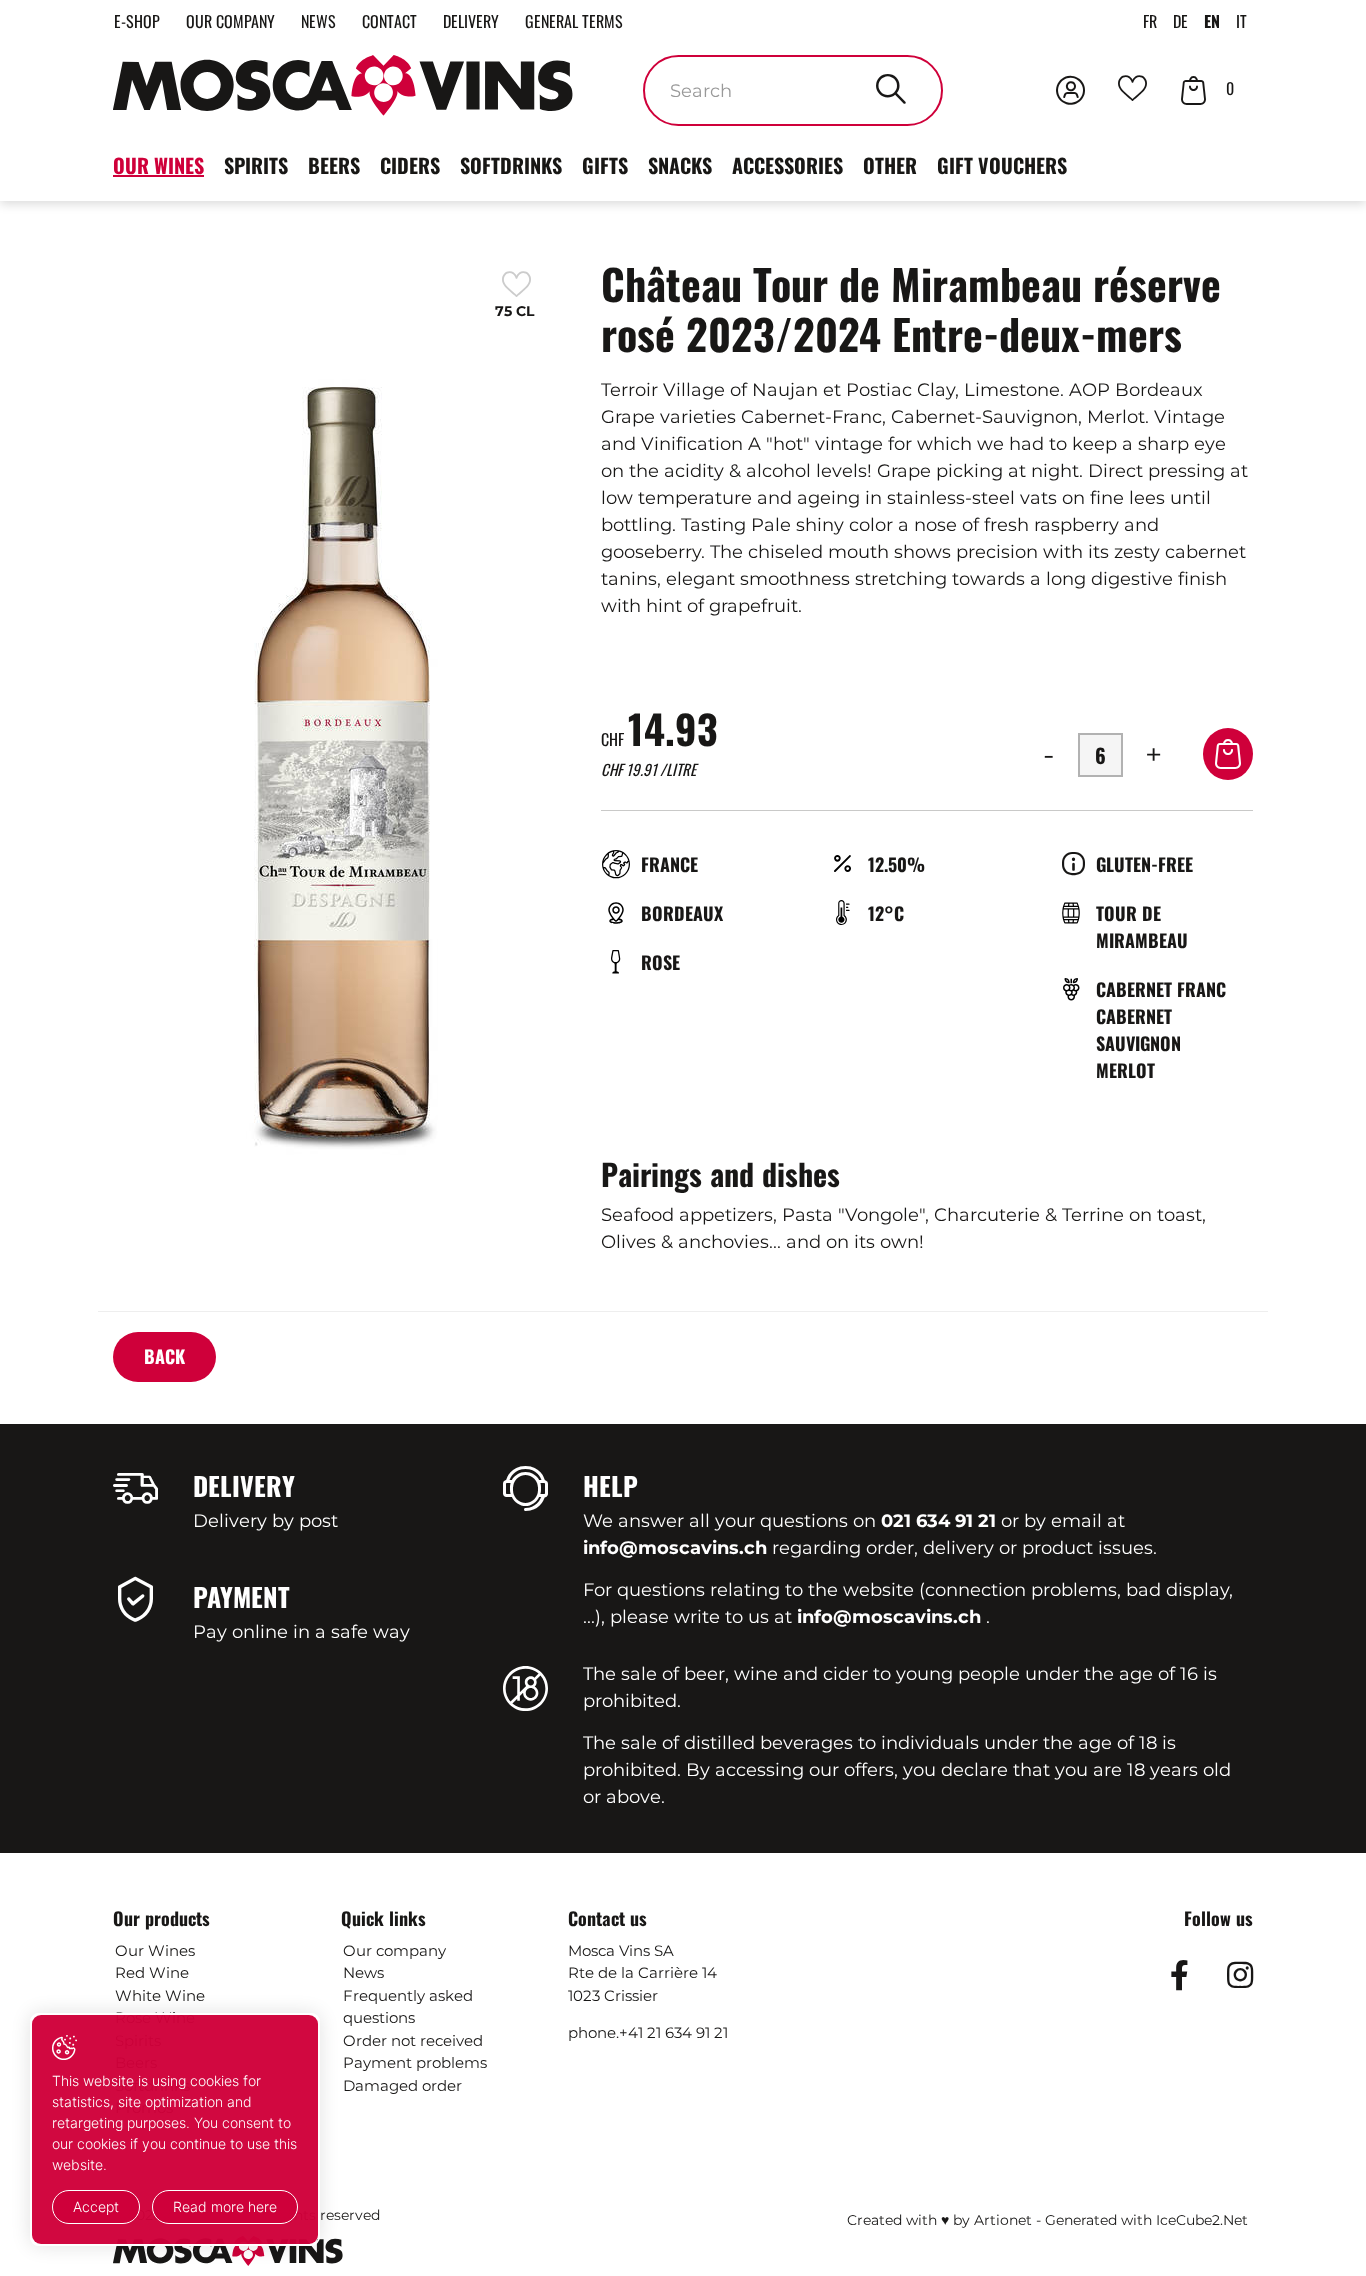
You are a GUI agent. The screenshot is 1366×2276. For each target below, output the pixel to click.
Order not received (413, 2040)
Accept (96, 2206)
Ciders (410, 165)
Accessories (787, 165)
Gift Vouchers (1002, 165)
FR (1150, 21)
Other (890, 165)
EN (1212, 21)
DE (1180, 21)
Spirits (256, 165)
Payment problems (415, 2062)
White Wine (160, 1995)
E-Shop (137, 21)
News (318, 21)
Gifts (605, 165)
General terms (574, 21)
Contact (389, 21)
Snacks (680, 165)
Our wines (158, 165)
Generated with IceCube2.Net (1146, 2220)
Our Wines (155, 1950)
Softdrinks (511, 165)
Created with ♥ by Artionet (939, 2220)
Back (164, 1356)
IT (1241, 21)
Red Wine (152, 1972)
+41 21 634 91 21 (673, 2032)
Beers (334, 165)
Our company (230, 21)
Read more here (225, 2206)
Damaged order (402, 2085)
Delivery (471, 21)
